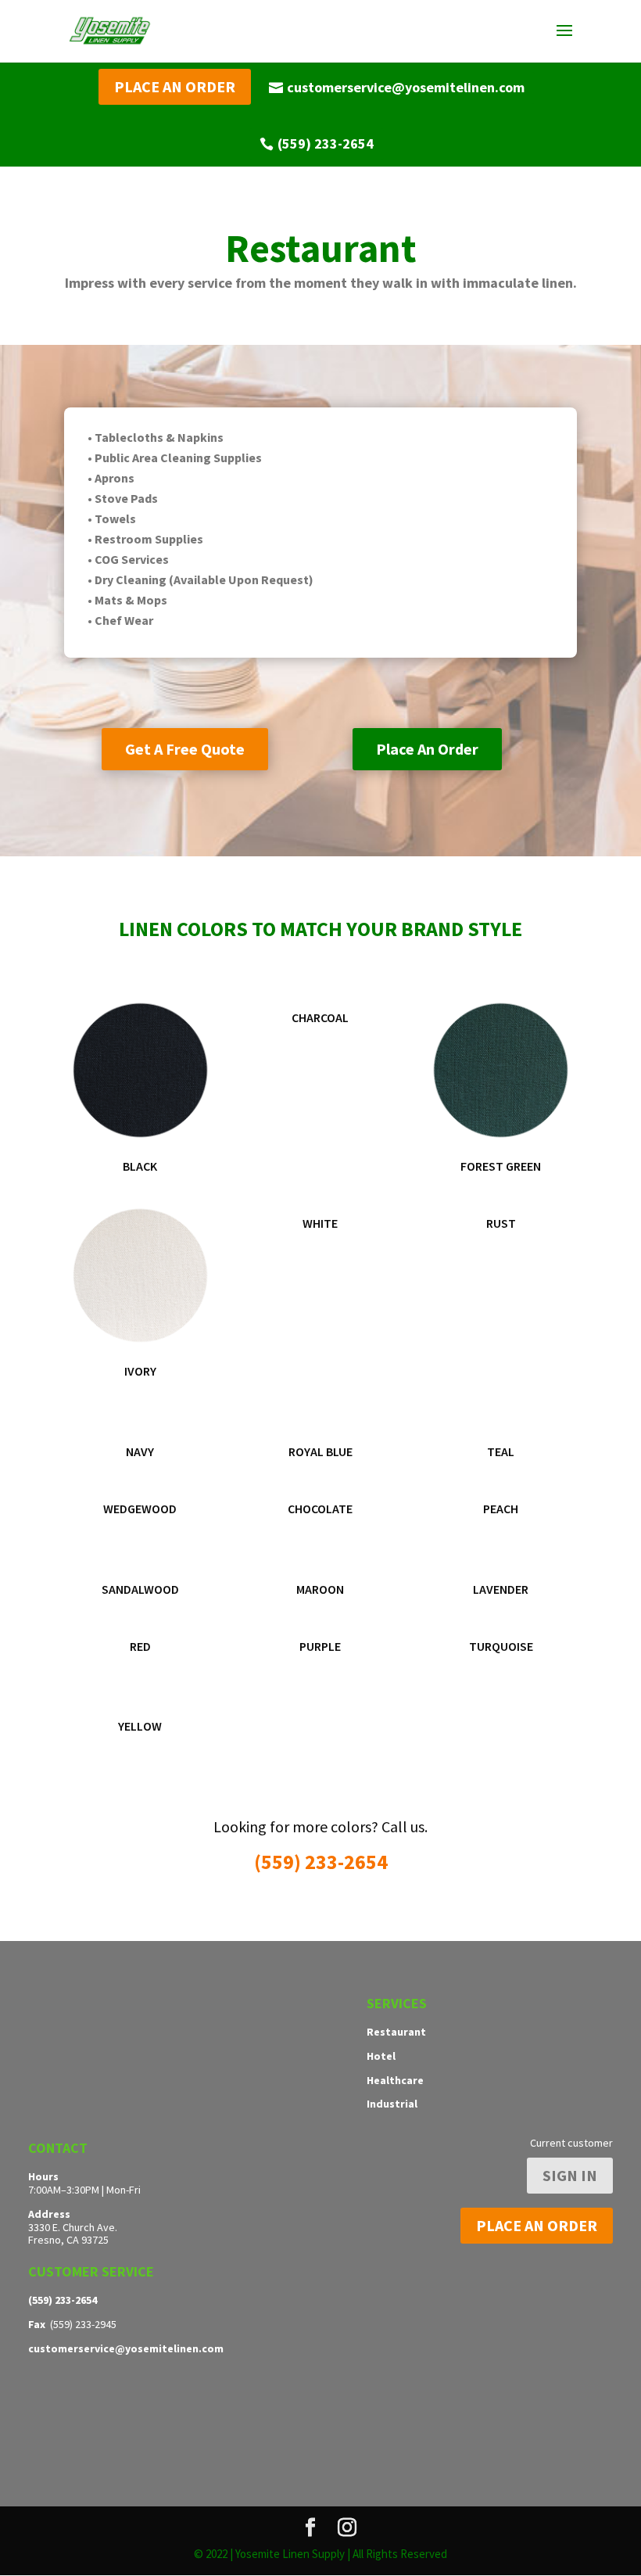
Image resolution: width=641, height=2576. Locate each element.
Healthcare (395, 2080)
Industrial (392, 2104)
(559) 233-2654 (326, 144)
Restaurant (396, 2032)
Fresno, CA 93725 (68, 2240)
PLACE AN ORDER (175, 86)
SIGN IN (570, 2175)
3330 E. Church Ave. (73, 2227)
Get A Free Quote (185, 749)
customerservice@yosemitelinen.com (406, 87)
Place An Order (427, 749)
